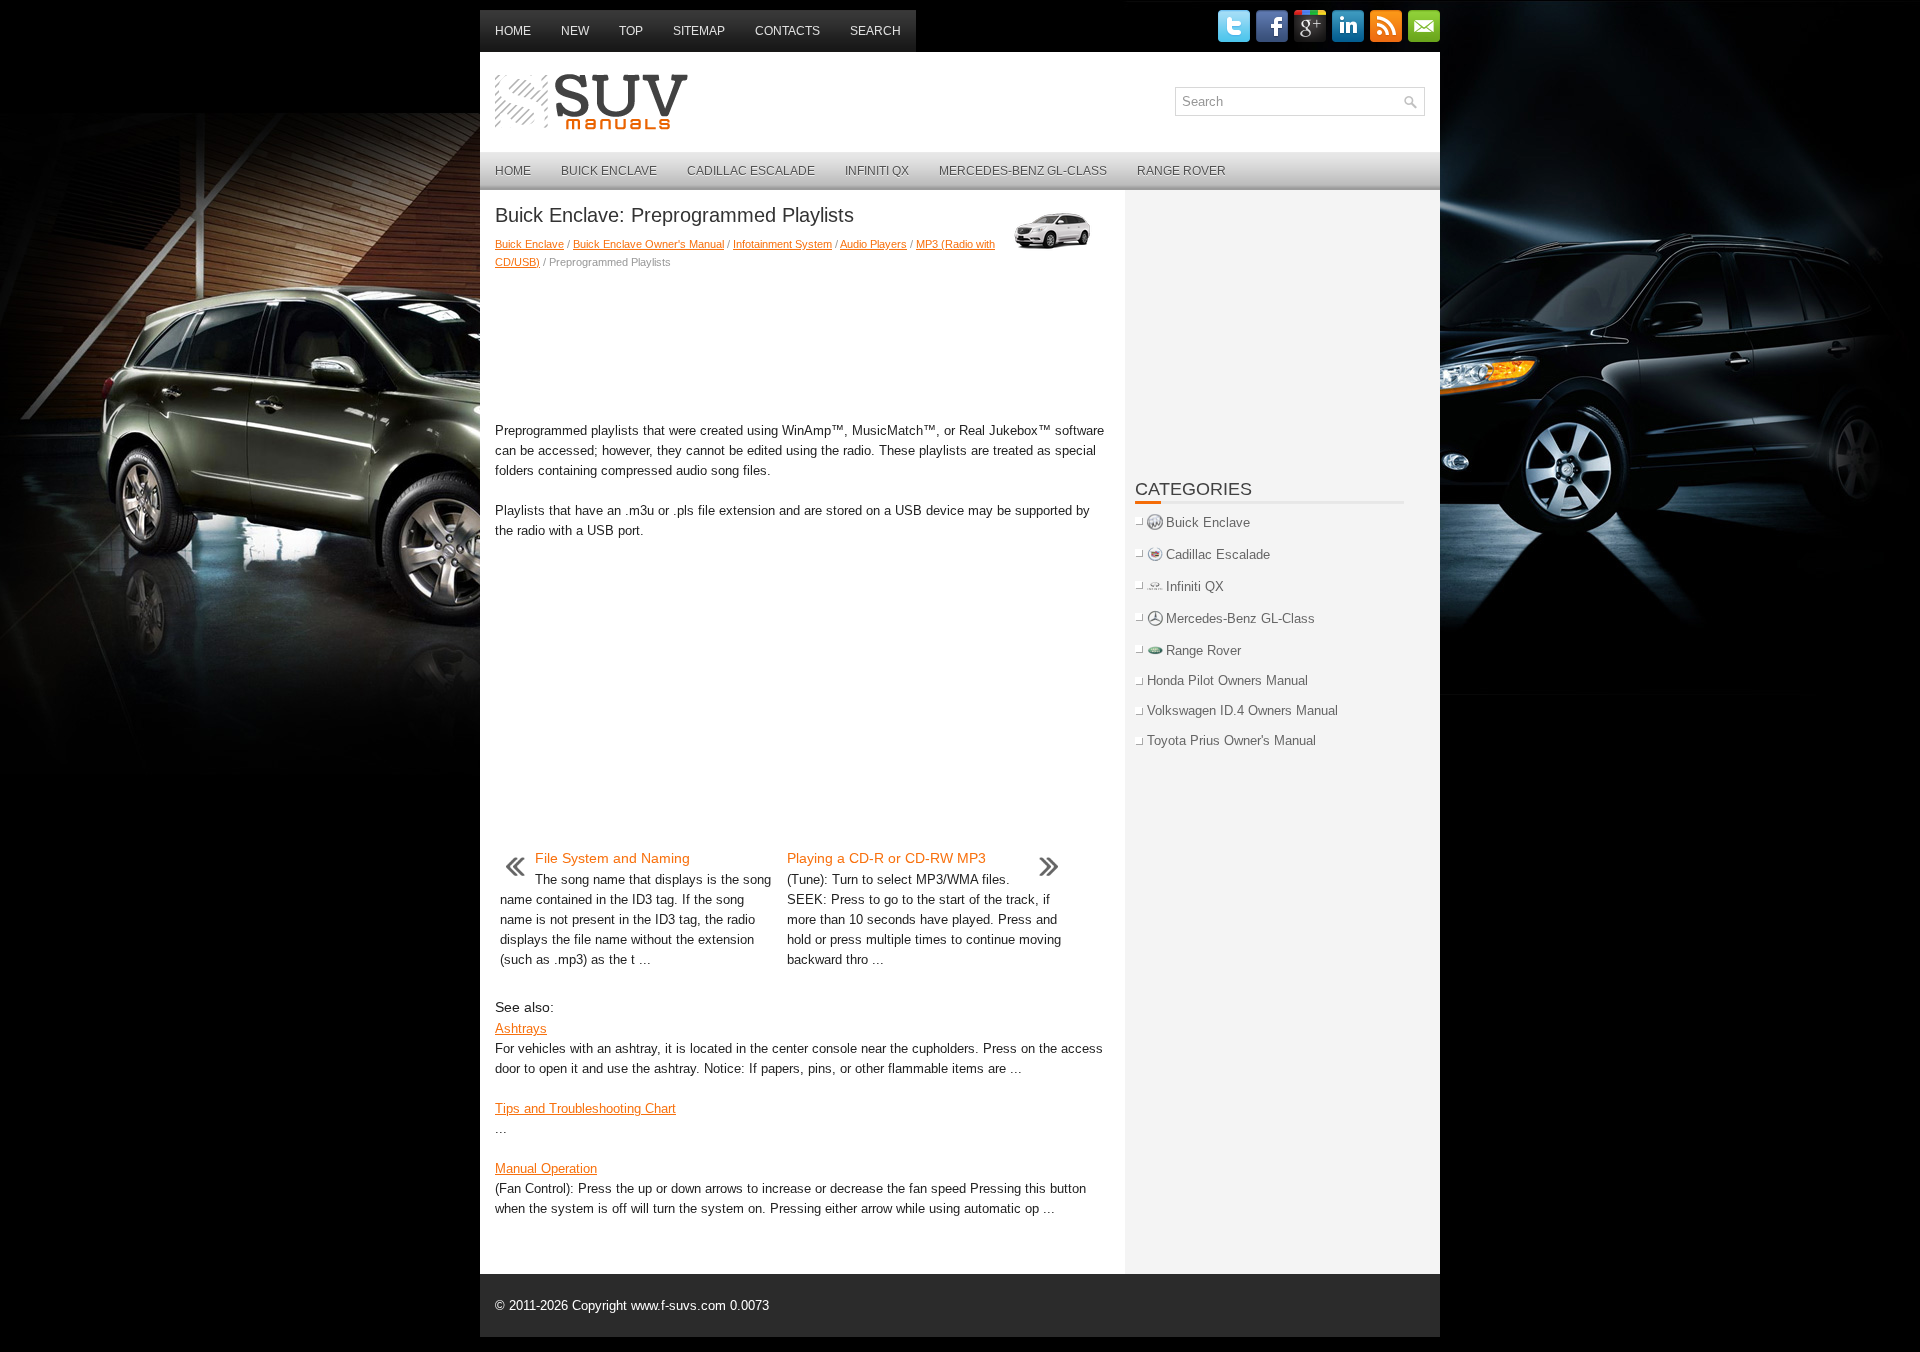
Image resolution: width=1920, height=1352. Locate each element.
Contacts (787, 31)
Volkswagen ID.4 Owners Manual (1242, 710)
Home (513, 31)
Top (631, 31)
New (575, 31)
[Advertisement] (802, 341)
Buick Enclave (609, 171)
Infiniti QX (877, 171)
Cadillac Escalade (751, 171)
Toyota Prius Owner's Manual (1231, 740)
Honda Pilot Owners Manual (1227, 680)
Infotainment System (782, 244)
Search (875, 31)
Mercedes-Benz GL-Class (1023, 171)
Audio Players (873, 244)
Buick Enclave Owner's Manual (648, 244)
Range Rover (1181, 171)
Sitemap (699, 31)
